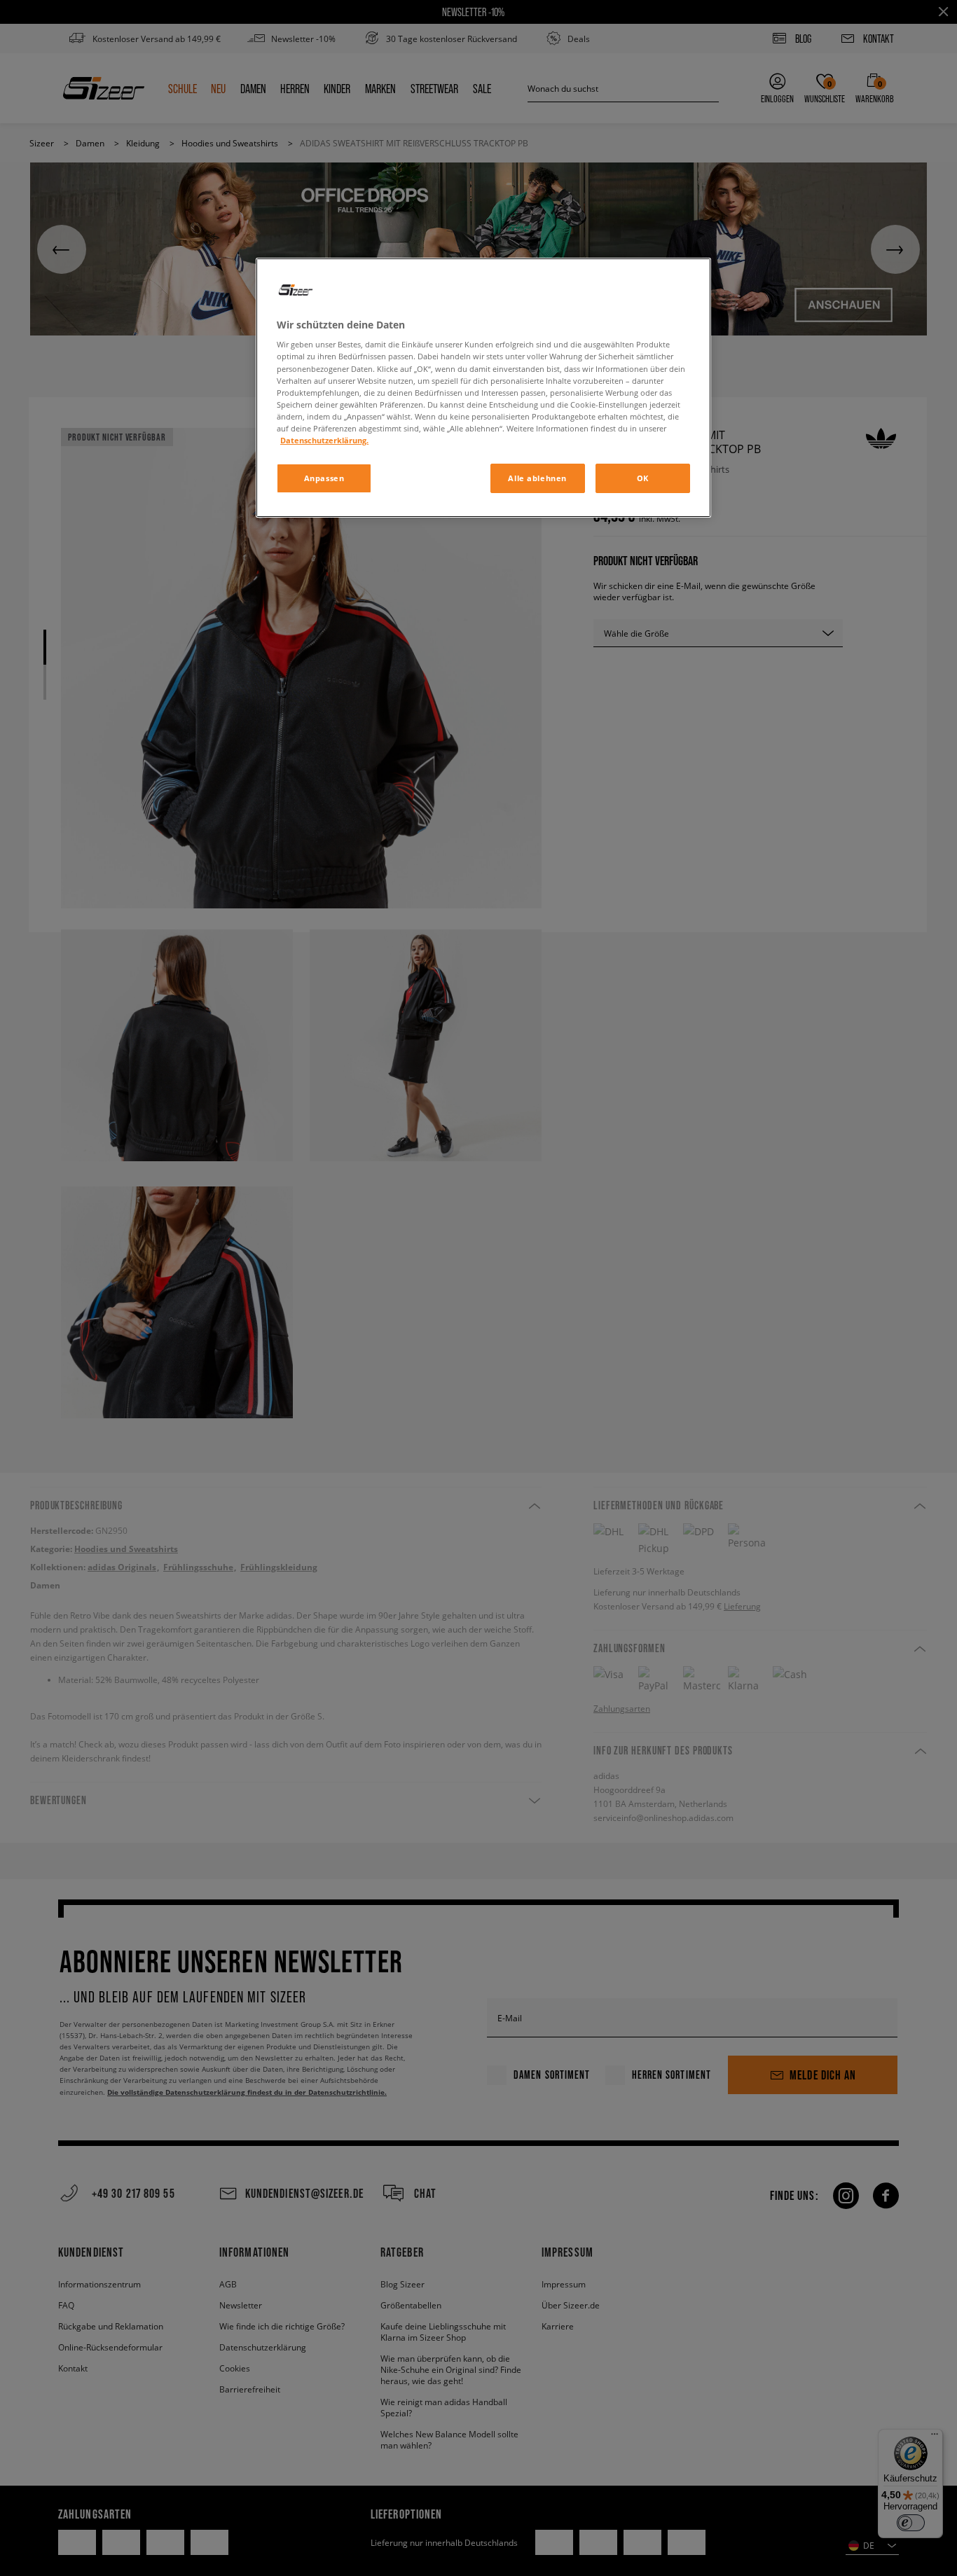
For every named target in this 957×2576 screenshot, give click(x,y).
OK (643, 478)
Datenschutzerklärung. (324, 440)
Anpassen (324, 478)
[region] (483, 388)
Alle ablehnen (537, 478)
